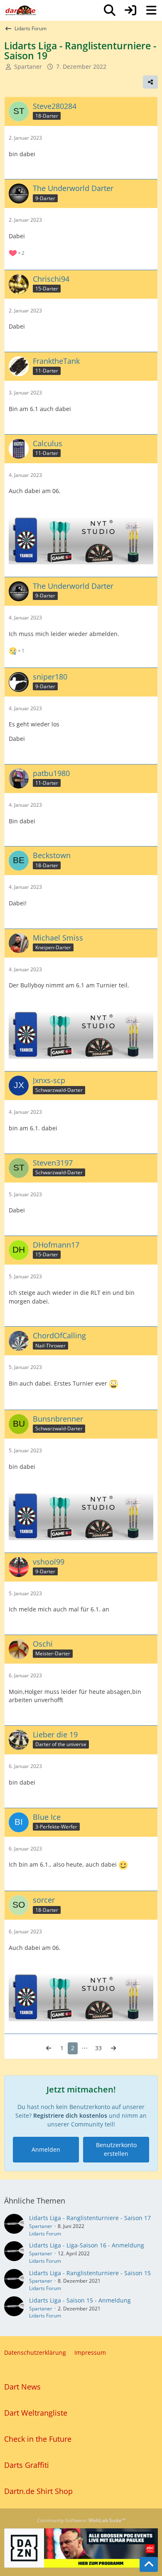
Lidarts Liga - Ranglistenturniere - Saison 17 (90, 2218)
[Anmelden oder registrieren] (130, 10)
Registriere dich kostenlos (70, 2115)
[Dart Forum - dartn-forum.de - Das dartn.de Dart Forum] (21, 10)
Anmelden (46, 2149)
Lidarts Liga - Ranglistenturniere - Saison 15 (90, 2273)
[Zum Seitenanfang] (149, 2564)
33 (98, 2048)
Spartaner (41, 2226)
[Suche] (110, 10)
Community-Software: (81, 2520)
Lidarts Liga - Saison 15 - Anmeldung (80, 2300)
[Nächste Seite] (113, 2048)
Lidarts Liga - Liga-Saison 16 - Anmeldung (87, 2245)
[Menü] (151, 10)
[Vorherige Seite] (49, 2048)
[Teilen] (150, 82)
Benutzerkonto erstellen (116, 2149)
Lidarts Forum (45, 2234)
